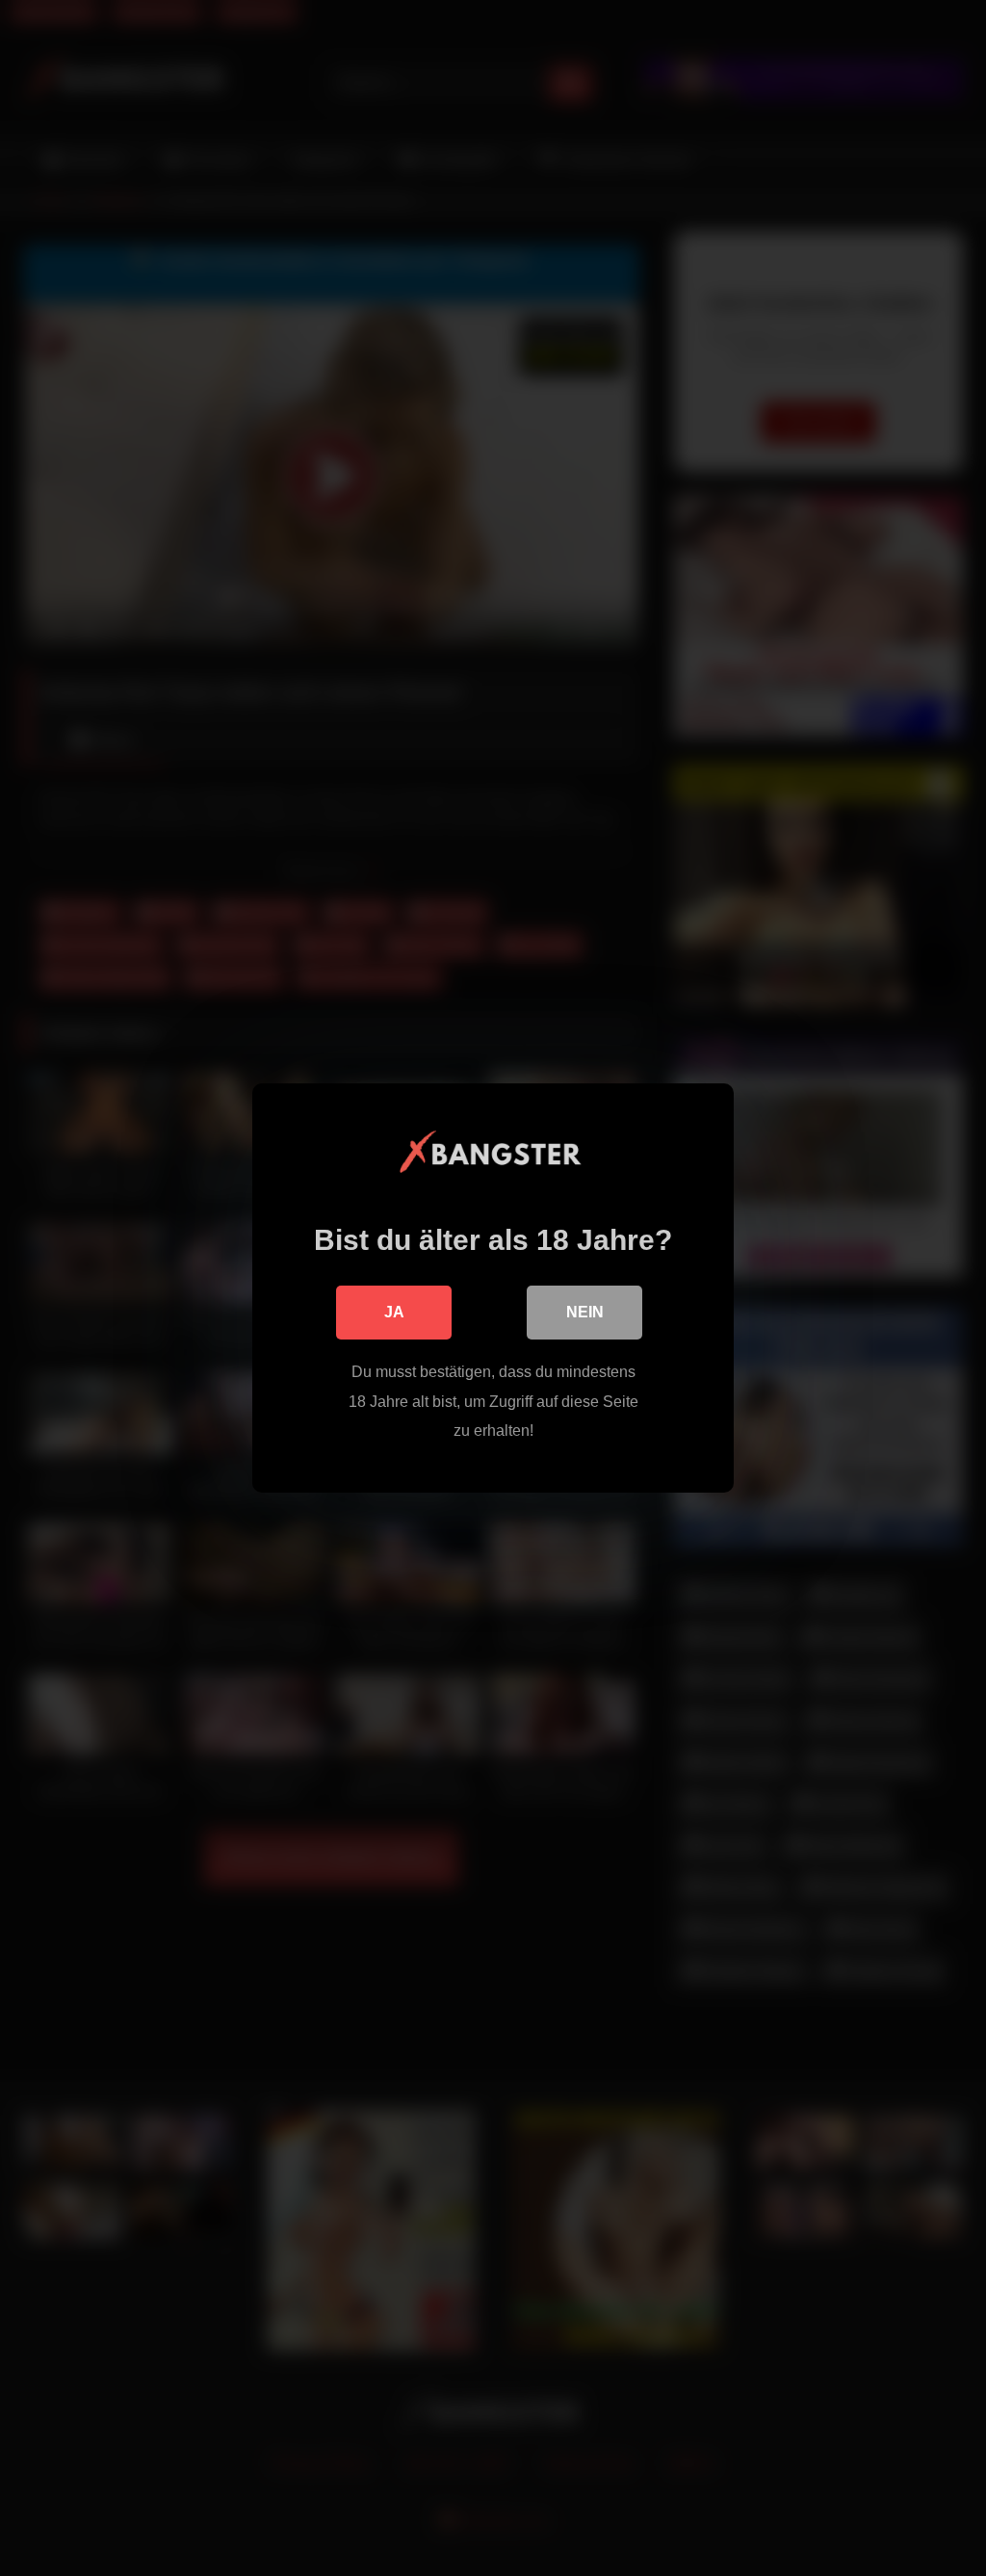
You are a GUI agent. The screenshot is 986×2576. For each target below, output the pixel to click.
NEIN (585, 1312)
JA (394, 1312)
